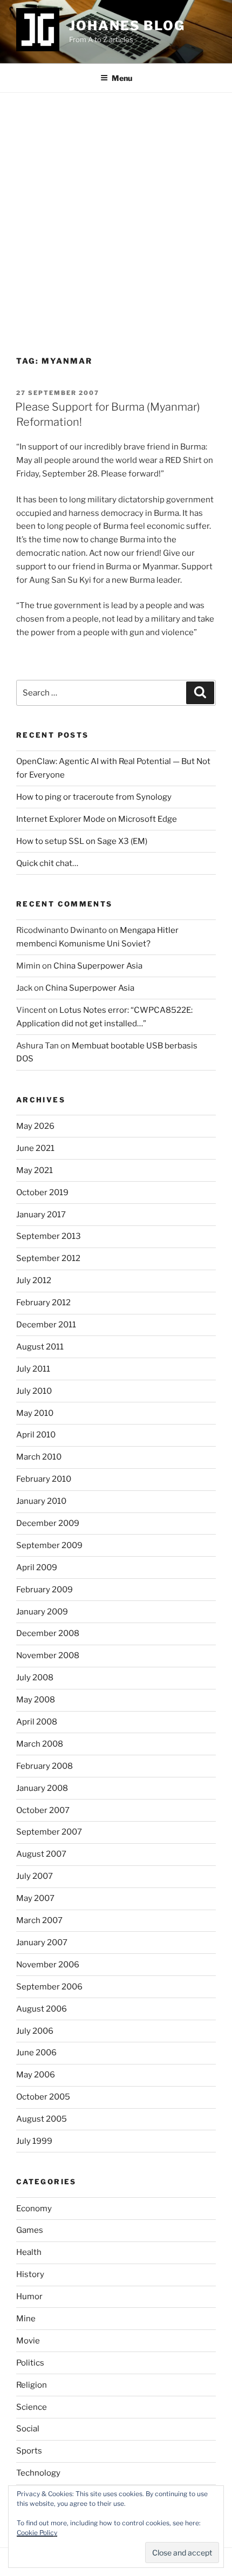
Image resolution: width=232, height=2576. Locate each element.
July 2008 (35, 1678)
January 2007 (42, 1943)
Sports (29, 2451)
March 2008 (40, 1744)
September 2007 (49, 1832)
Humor (29, 2296)
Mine (26, 2319)
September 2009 (49, 1545)
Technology (38, 2473)
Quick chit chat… (47, 863)
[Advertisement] (116, 214)
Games (30, 2230)
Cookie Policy (37, 2533)
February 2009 (45, 1590)
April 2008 (37, 1722)
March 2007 (39, 1920)
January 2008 (42, 1788)
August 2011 (40, 1347)
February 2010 (44, 1479)
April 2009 (37, 1568)
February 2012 (43, 1303)
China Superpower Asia (98, 966)
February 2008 (45, 1766)
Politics (30, 2363)
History (30, 2274)
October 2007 (43, 1810)
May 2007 (35, 1898)
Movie (28, 2341)
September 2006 (49, 1987)
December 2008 (48, 1633)
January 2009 (42, 1612)
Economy (34, 2209)
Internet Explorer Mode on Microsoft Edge (97, 819)
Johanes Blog (127, 26)
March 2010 (39, 1457)
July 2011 (33, 1369)
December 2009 (48, 1523)
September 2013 (49, 1236)
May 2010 (35, 1413)
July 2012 (34, 1280)
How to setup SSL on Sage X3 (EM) (82, 841)
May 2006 (36, 2075)
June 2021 (35, 1148)
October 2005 (43, 2097)
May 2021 (35, 1170)
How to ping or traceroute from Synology (94, 797)
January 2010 (41, 1501)
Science (32, 2407)
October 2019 (42, 1192)
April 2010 (36, 1435)
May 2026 (35, 1126)
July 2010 (34, 1391)
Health (29, 2252)
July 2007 (35, 1876)
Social (28, 2429)
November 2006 (48, 1965)
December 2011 (46, 1325)
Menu (122, 78)
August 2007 (41, 1854)
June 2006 (36, 2053)
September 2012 (48, 1258)
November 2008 (48, 1655)
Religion (32, 2385)
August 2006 (42, 2009)
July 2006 (35, 2031)
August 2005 (42, 2119)
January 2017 (41, 1215)
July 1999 (34, 2141)
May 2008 (36, 1700)
